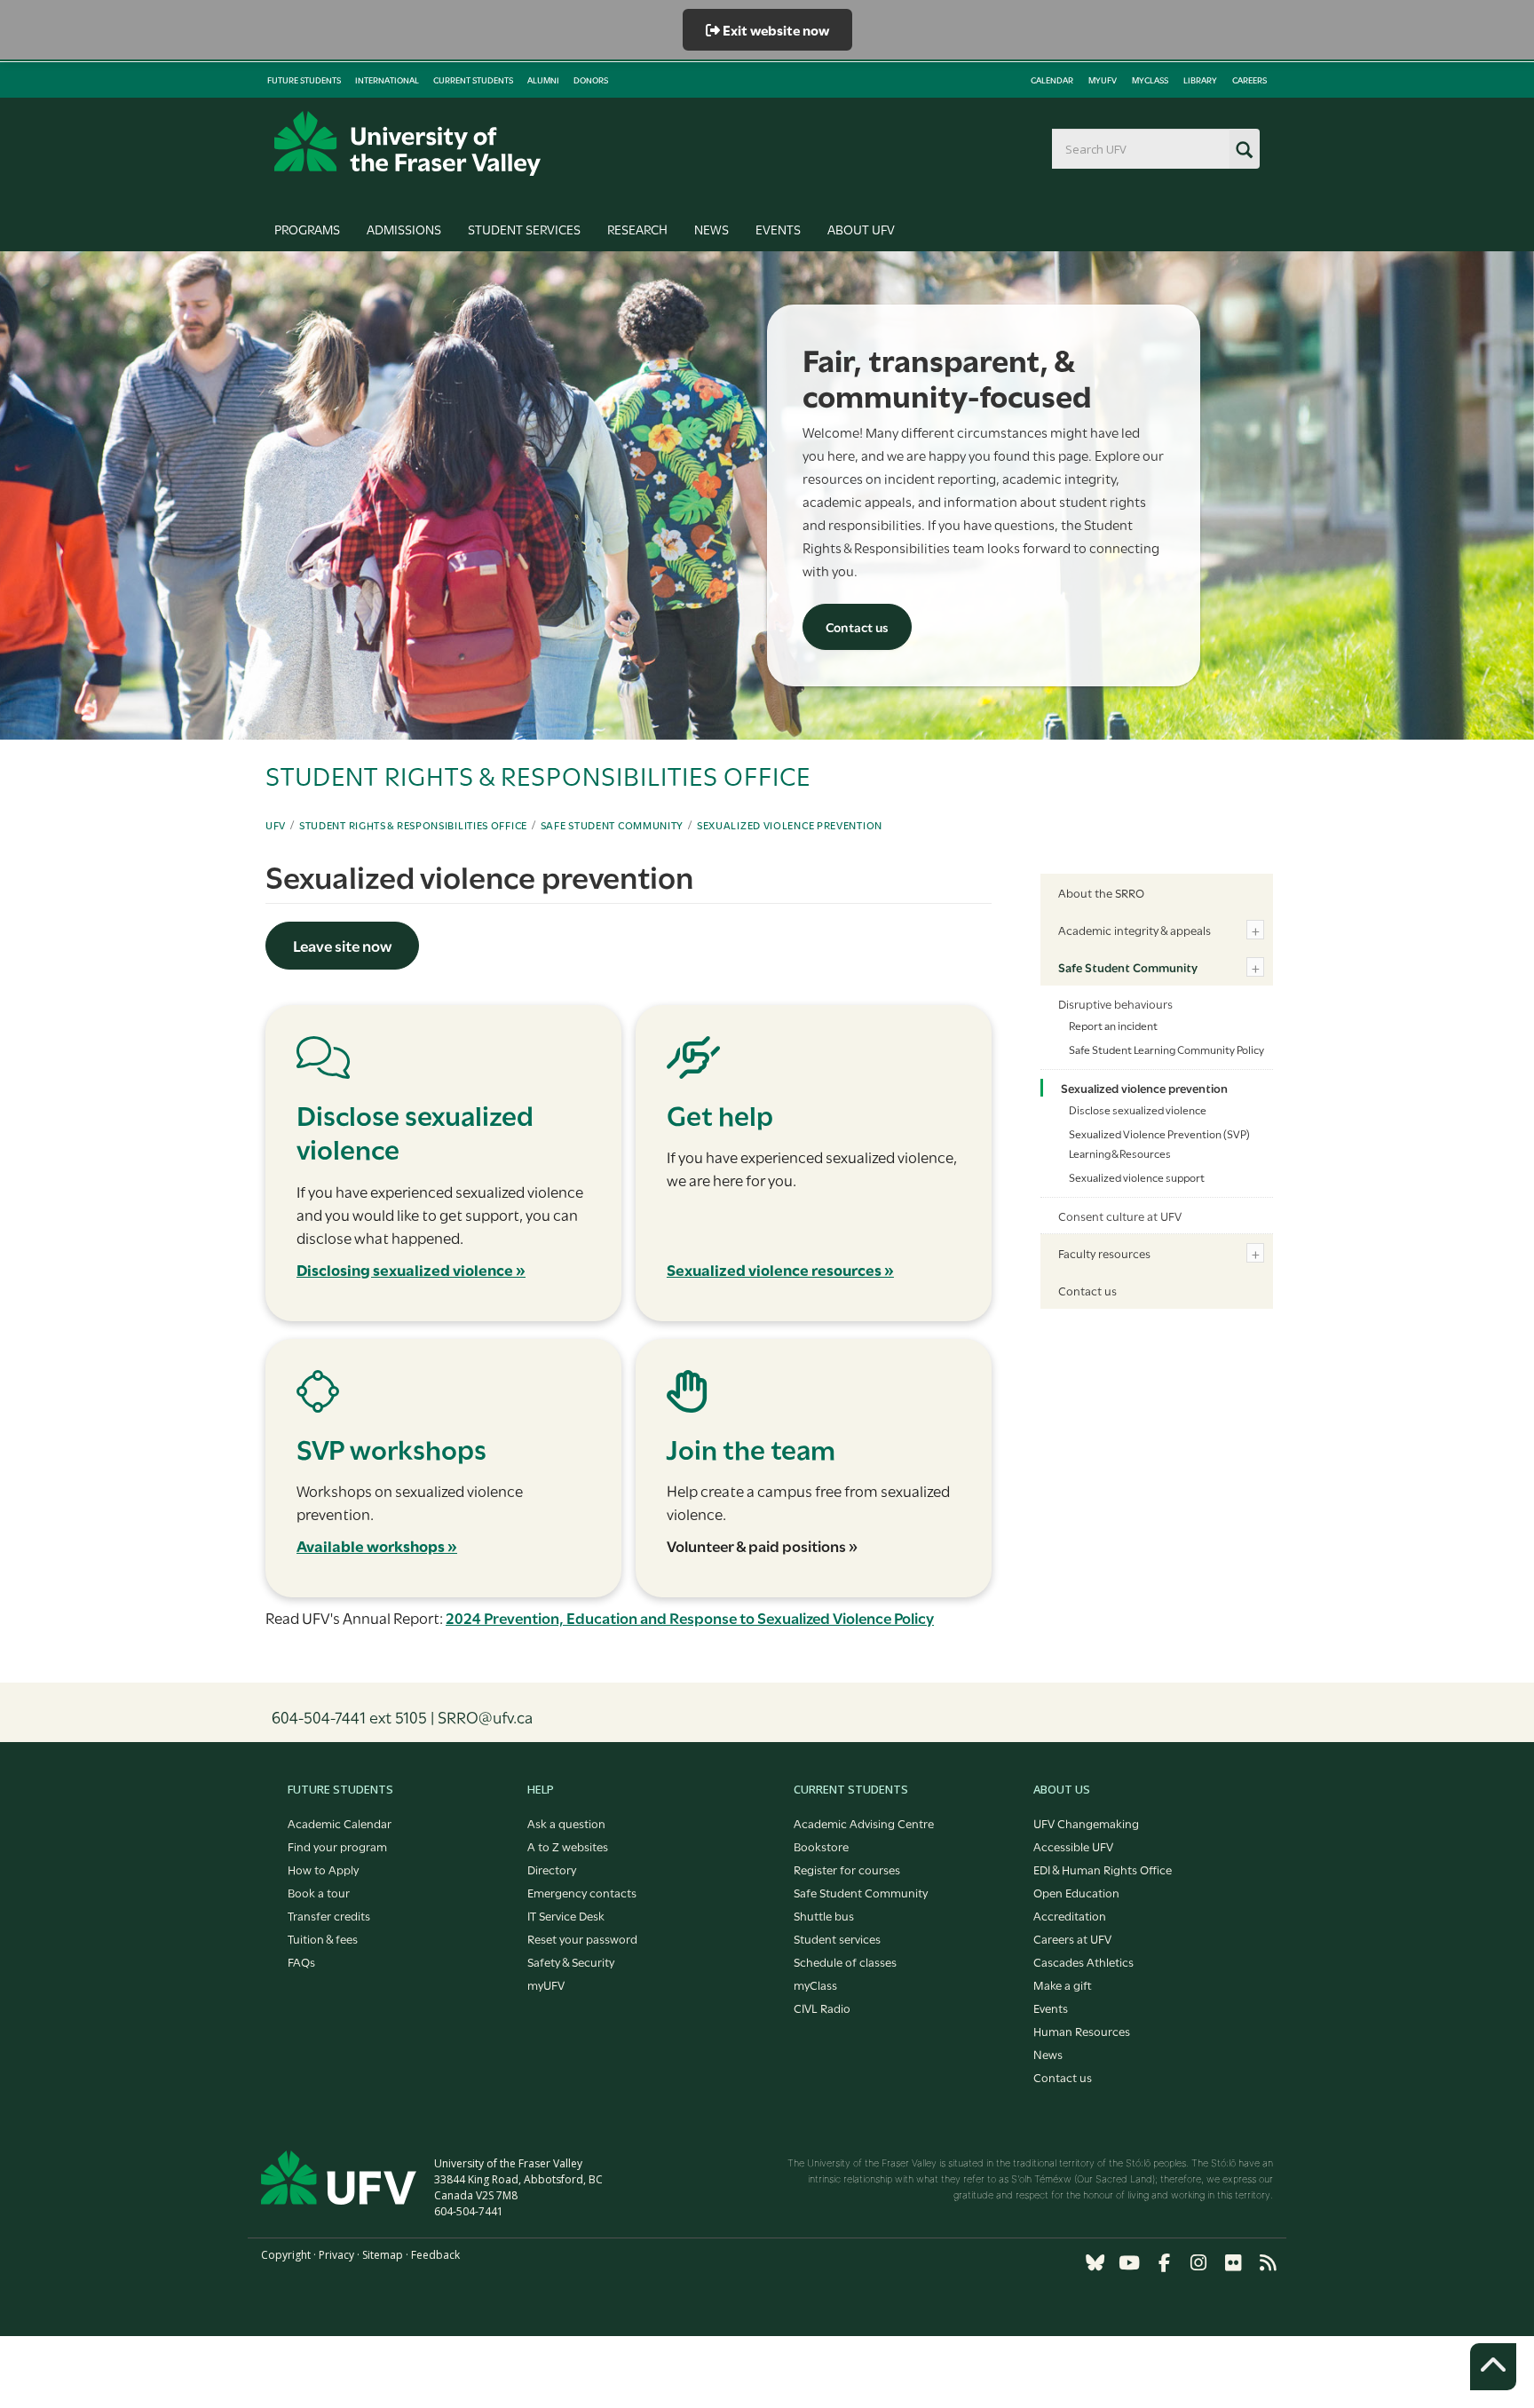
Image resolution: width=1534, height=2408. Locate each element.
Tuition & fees (323, 1938)
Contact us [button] (857, 626)
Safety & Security (571, 1961)
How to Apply (323, 1869)
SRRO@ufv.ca (485, 1716)
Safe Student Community (612, 825)
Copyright (286, 2255)
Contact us (1087, 1290)
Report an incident (1113, 1025)
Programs (307, 229)
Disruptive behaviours (1115, 1003)
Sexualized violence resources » (780, 1269)
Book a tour (319, 1892)
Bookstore (821, 1846)
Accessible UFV (1073, 1846)
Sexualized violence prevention (790, 825)
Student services (837, 1938)
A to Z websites (568, 1846)
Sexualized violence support (1137, 1176)
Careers (1249, 80)
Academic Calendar (340, 1823)
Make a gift (1063, 1984)
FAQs (301, 1961)
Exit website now (775, 29)
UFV (276, 825)
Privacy (336, 2255)
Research (637, 229)
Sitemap (383, 2255)
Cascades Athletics (1083, 1961)
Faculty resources (1104, 1253)
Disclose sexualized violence (1138, 1109)
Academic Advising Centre (864, 1823)
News (712, 229)
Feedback (435, 2255)
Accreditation (1070, 1915)
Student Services (524, 229)
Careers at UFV (1072, 1938)
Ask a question (566, 1823)
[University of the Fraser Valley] (407, 143)
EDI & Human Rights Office (1103, 1869)
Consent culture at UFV (1120, 1216)
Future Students (304, 80)
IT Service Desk (566, 1915)
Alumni (543, 80)
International (387, 80)
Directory (552, 1869)
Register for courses (847, 1869)
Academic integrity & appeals (1135, 930)
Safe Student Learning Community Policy (1166, 1049)
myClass (1150, 80)
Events (778, 229)
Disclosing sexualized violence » (411, 1269)
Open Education (1076, 1892)
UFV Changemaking (1086, 1823)
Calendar (1052, 80)
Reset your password (582, 1938)
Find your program (337, 1846)
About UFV (861, 229)
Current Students (473, 80)
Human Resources (1082, 2031)
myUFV (1103, 80)
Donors (591, 80)
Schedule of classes (845, 1961)
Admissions (404, 229)
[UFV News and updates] (1268, 2263)
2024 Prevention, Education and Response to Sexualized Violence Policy (690, 1617)
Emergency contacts (582, 1892)
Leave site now (342, 945)
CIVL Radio (822, 2008)
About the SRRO (1101, 892)
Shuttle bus (824, 1915)
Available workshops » (377, 1545)
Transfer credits (329, 1915)
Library (1200, 80)
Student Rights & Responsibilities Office (413, 825)
